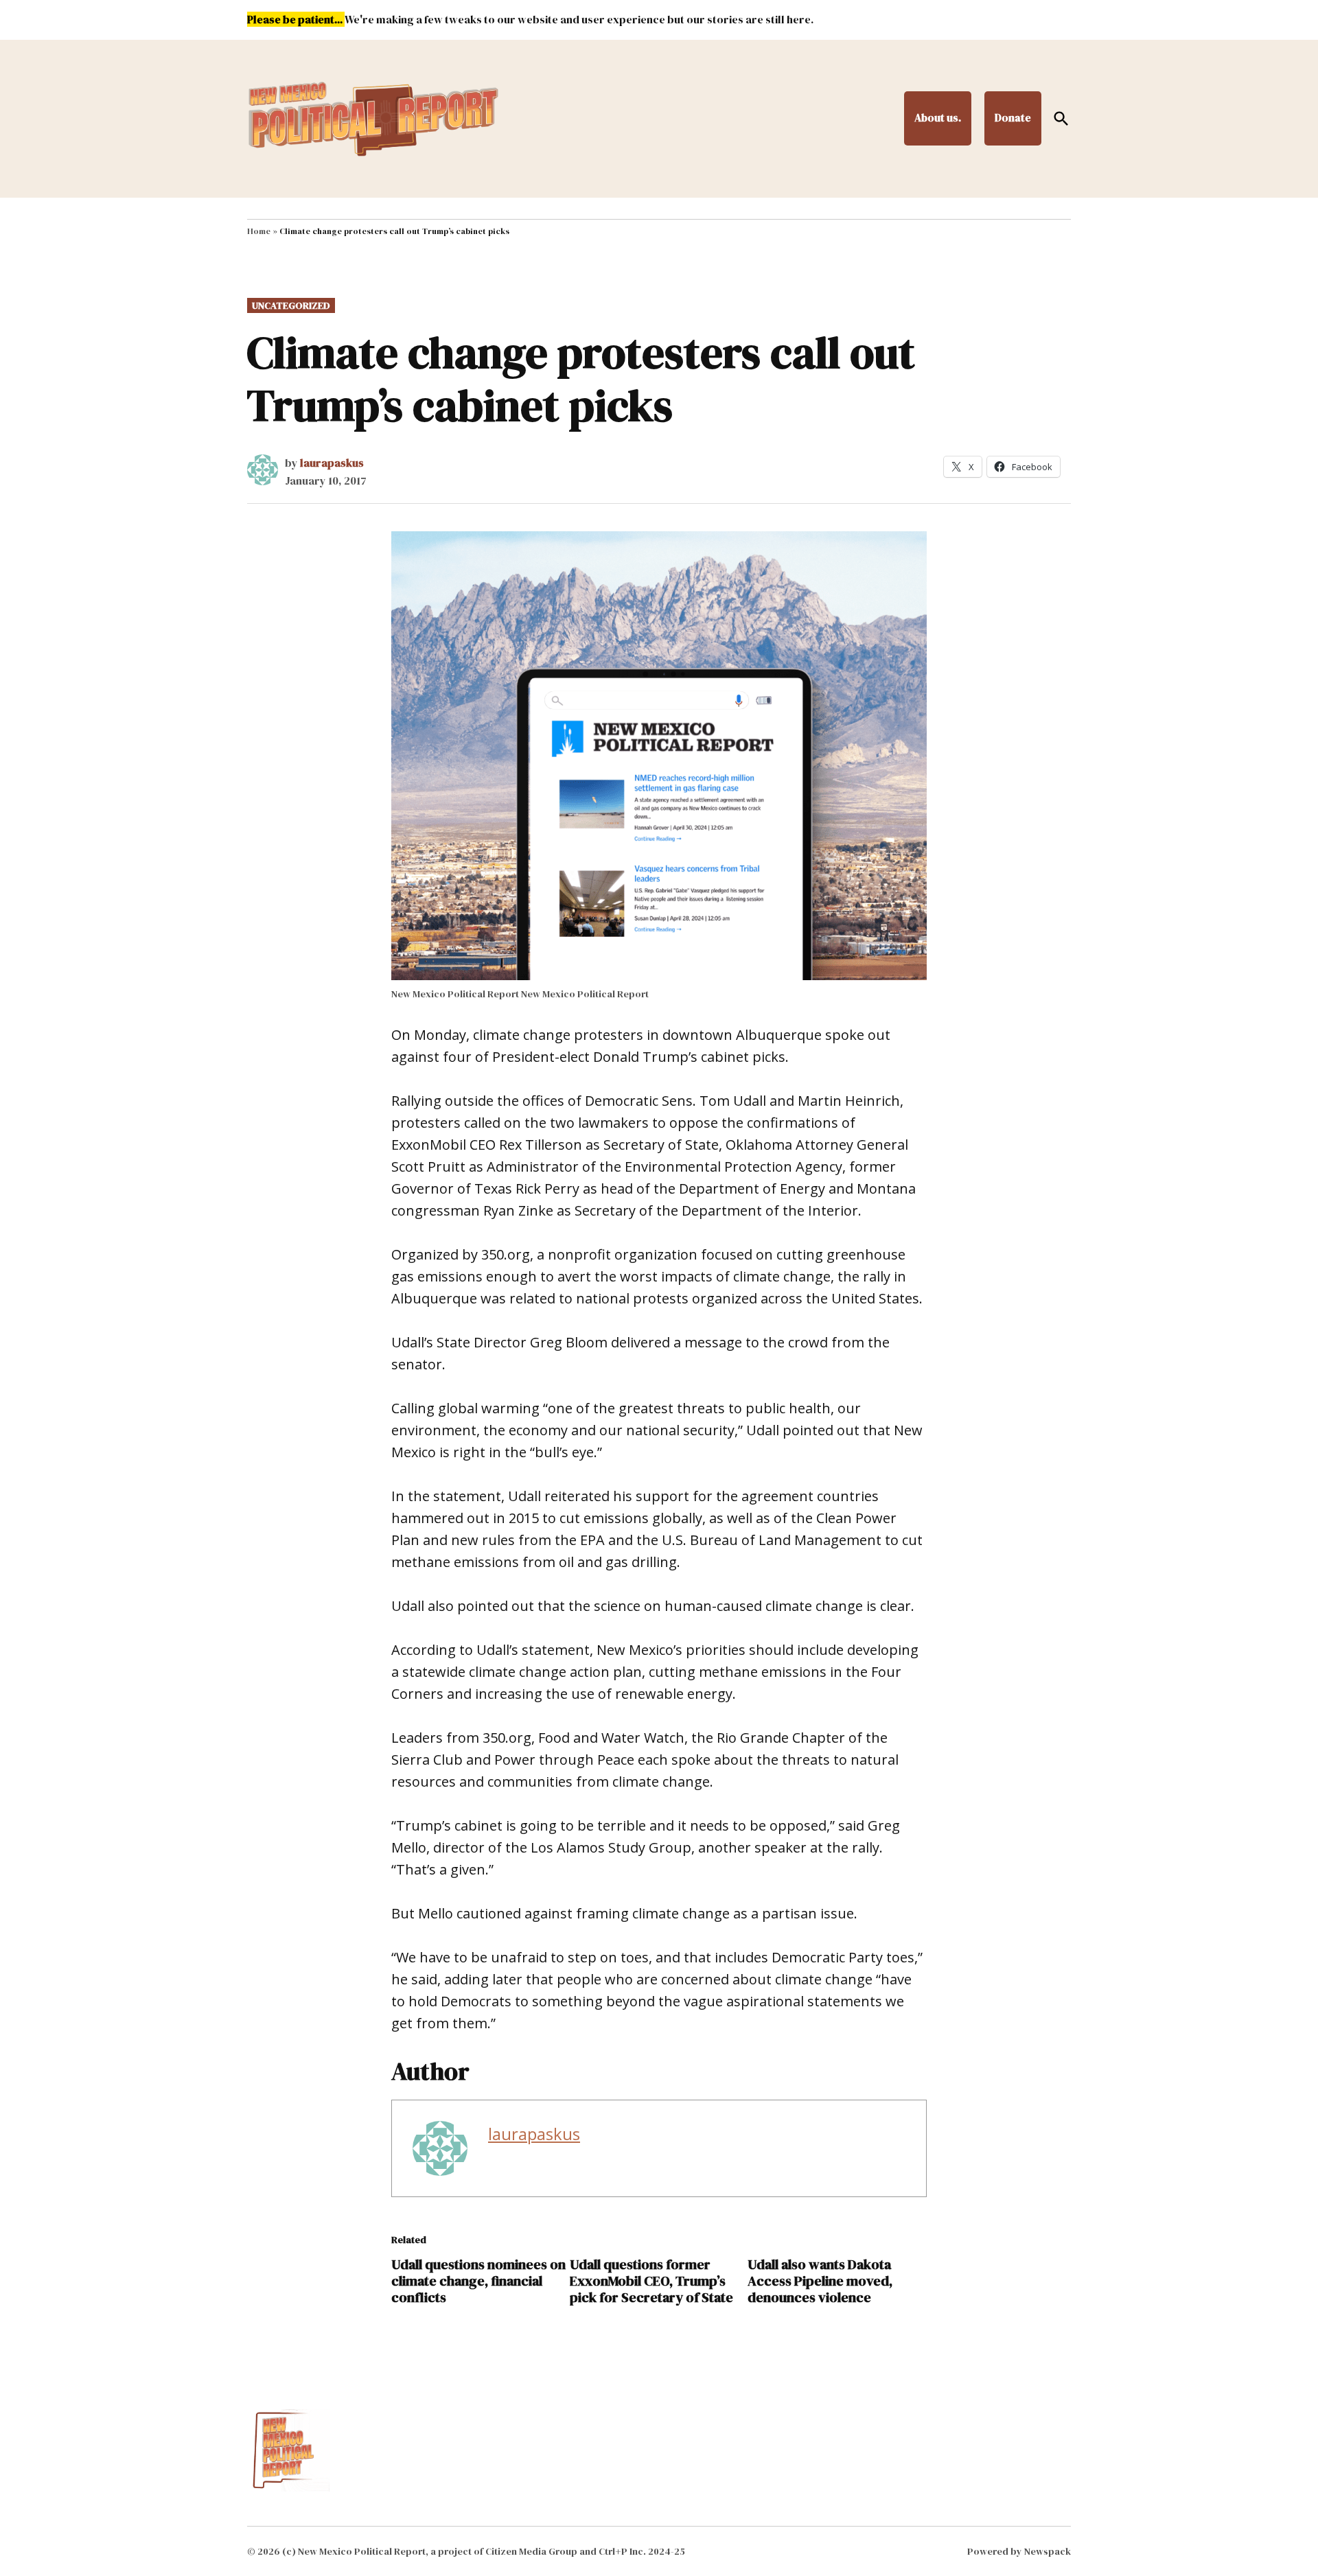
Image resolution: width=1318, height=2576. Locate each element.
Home (259, 231)
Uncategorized (291, 305)
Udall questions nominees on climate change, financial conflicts (478, 2281)
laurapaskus (332, 463)
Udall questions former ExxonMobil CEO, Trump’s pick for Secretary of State (651, 2281)
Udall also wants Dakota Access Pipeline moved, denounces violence (820, 2281)
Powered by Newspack (1019, 2551)
